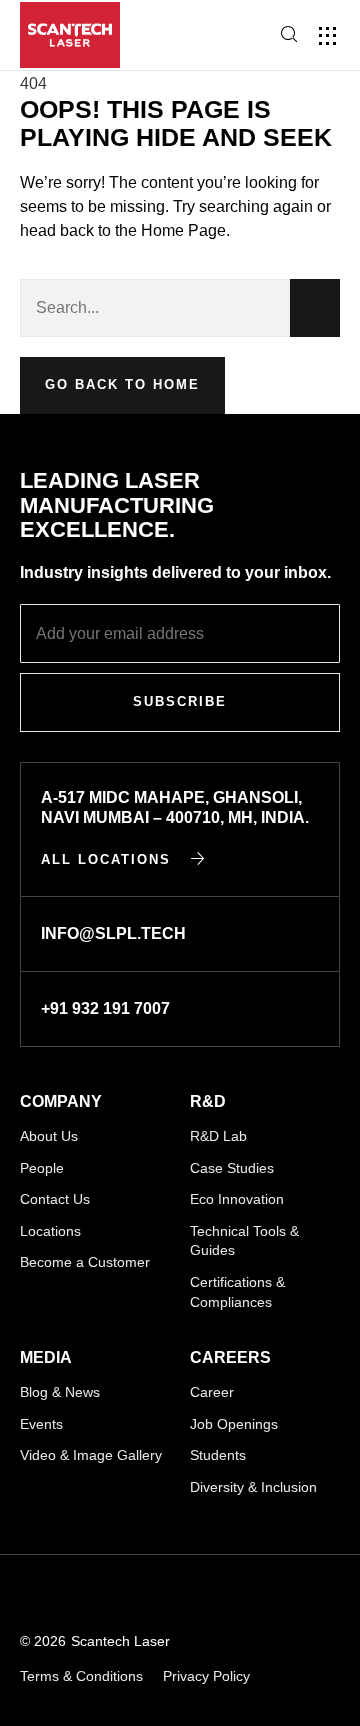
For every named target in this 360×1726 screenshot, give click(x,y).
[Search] (315, 308)
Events (41, 1424)
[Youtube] (78, 1594)
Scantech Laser (120, 1641)
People (42, 1168)
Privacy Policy (206, 1676)
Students (218, 1455)
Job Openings (234, 1424)
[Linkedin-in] (29, 1594)
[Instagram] (127, 1594)
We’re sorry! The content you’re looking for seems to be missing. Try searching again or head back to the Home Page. (175, 206)
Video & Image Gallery (91, 1455)
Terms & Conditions (81, 1676)
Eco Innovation (237, 1199)
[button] (327, 35)
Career (212, 1392)
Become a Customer (85, 1262)
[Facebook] (176, 1594)
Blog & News (60, 1392)
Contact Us (55, 1199)
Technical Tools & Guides (244, 1241)
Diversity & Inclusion (253, 1487)
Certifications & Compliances (237, 1292)
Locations (50, 1231)
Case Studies (232, 1168)
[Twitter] (225, 1594)
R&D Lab (218, 1136)
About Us (49, 1136)
